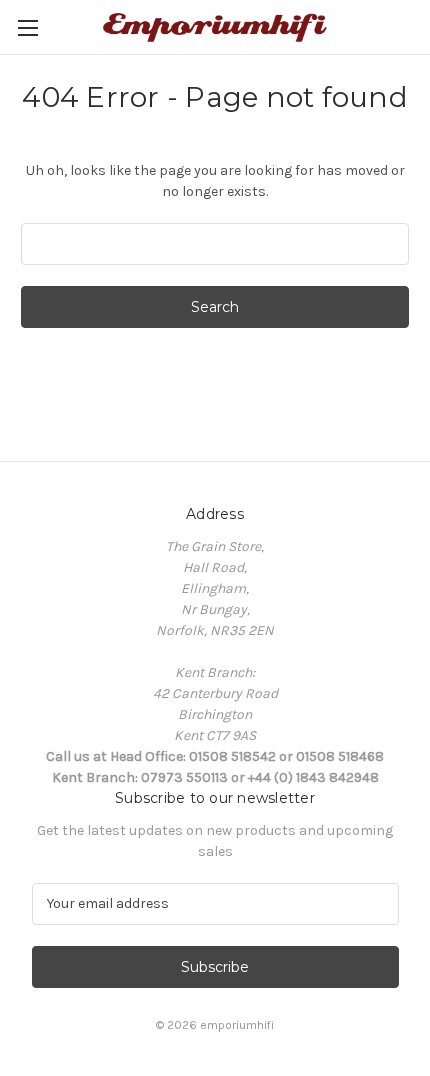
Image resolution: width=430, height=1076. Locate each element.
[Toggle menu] (27, 27)
